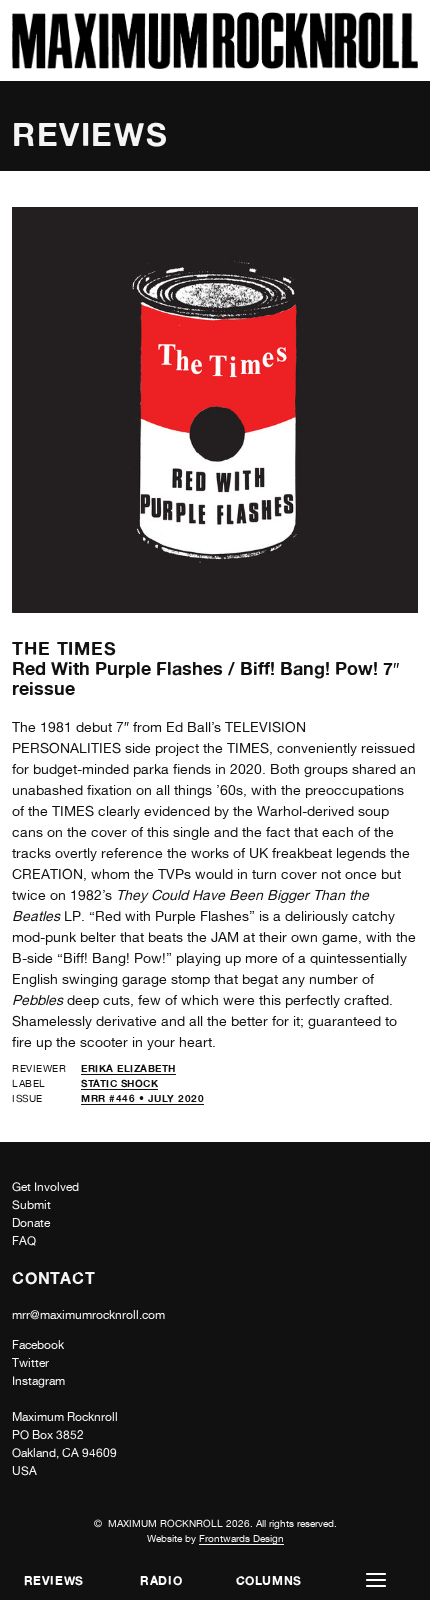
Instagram (38, 1381)
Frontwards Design (241, 1538)
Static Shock (119, 1083)
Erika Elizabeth (128, 1068)
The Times (64, 648)
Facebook (38, 1345)
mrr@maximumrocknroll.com (88, 1315)
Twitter (30, 1363)
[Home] (215, 63)
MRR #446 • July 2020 (142, 1098)
